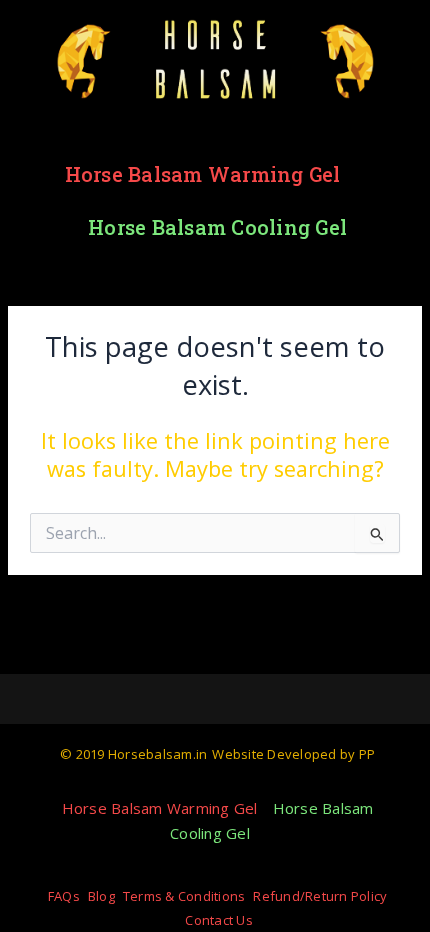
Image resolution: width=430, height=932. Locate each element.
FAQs (64, 896)
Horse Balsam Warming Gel (203, 174)
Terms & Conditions (184, 896)
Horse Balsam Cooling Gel (217, 227)
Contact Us (219, 920)
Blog (101, 896)
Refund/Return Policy (320, 896)
